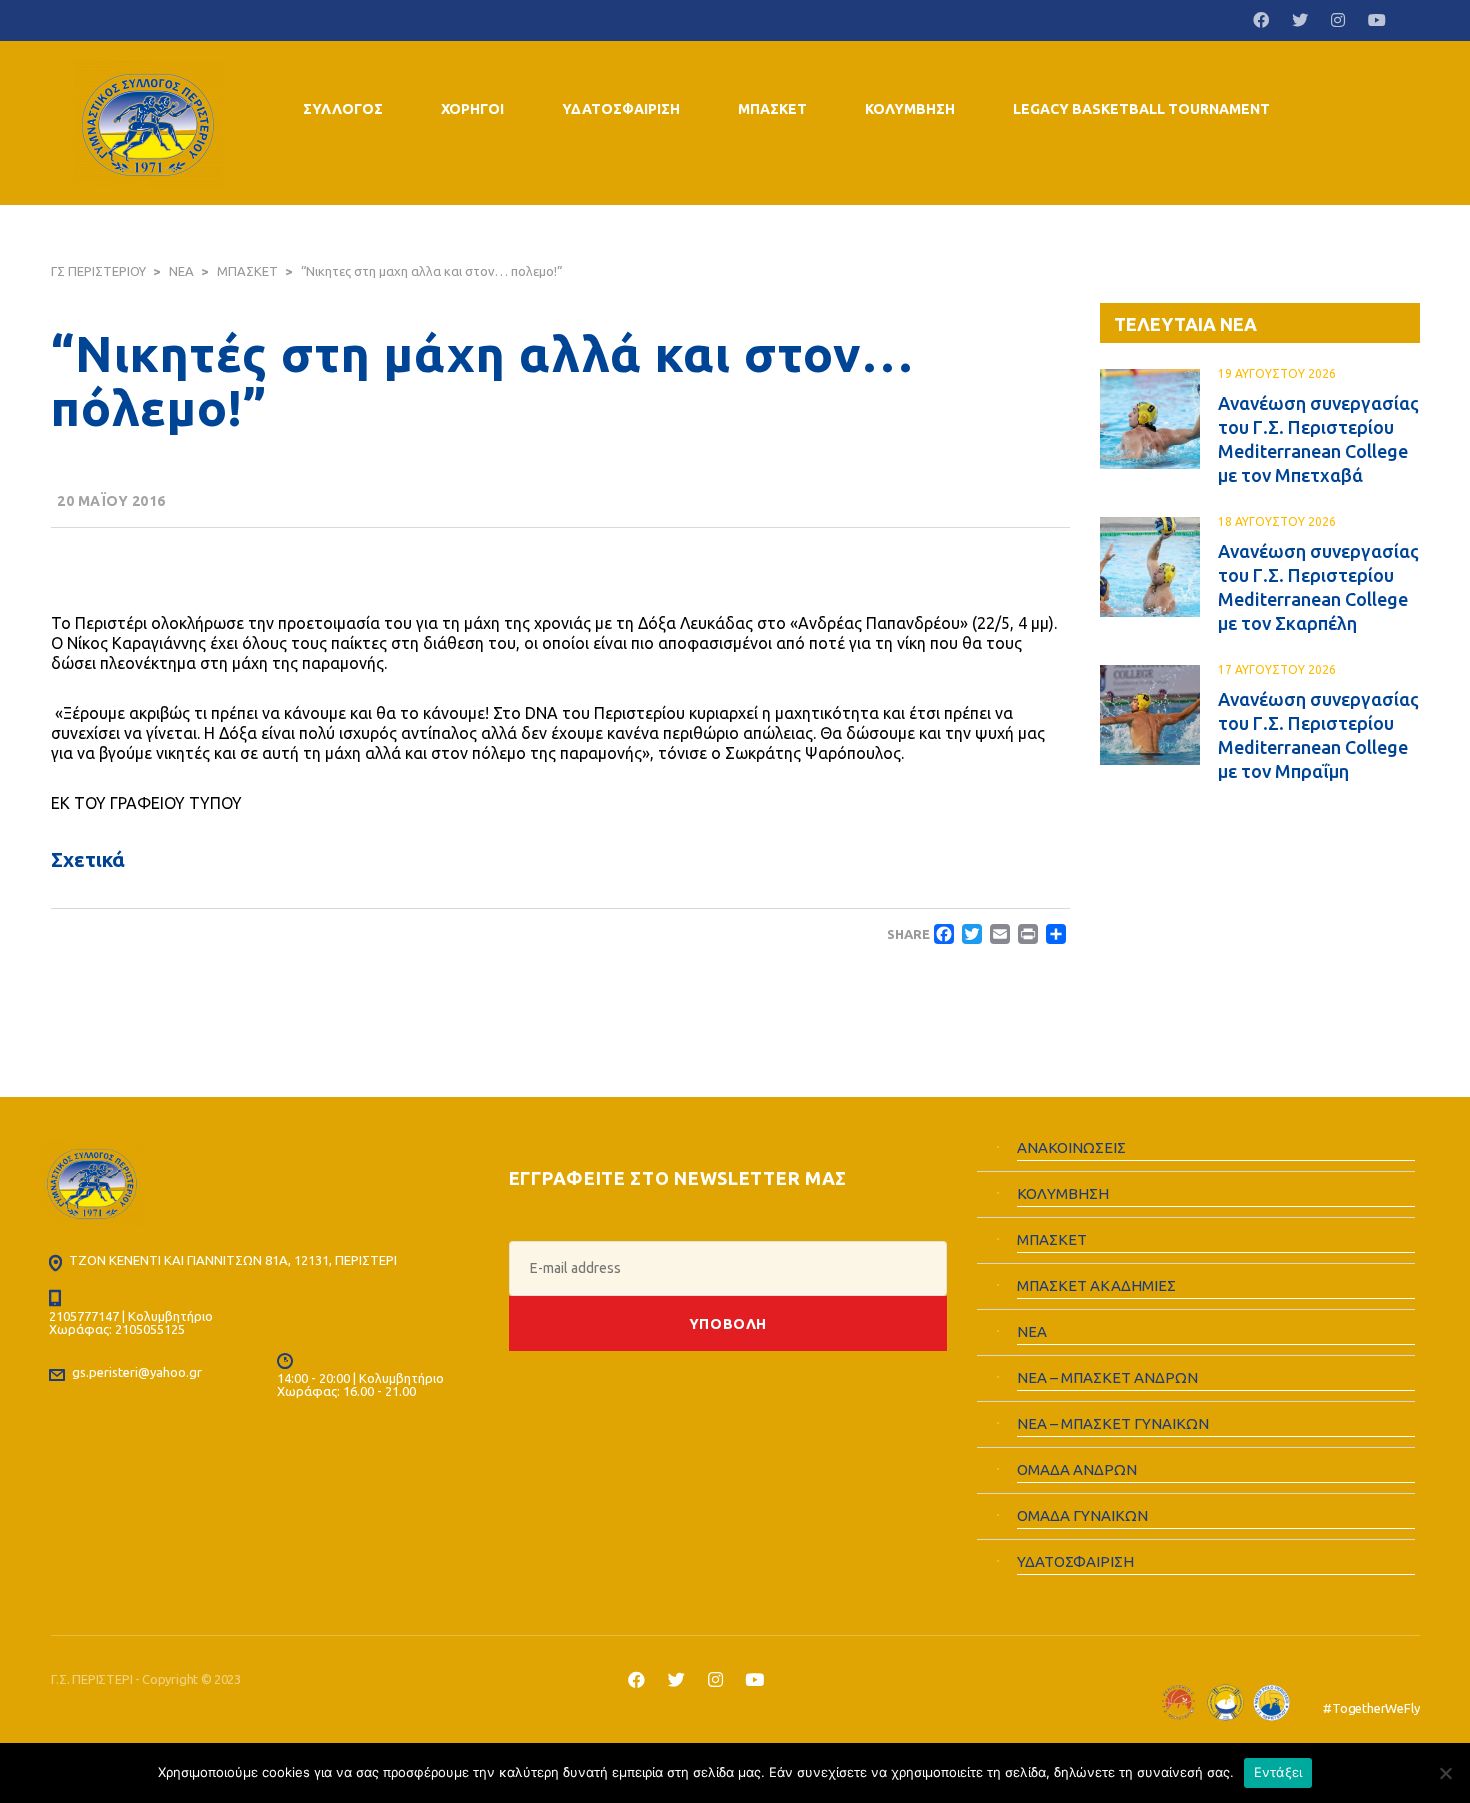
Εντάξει (1278, 1772)
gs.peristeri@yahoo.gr (137, 1372)
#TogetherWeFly (1371, 1708)
